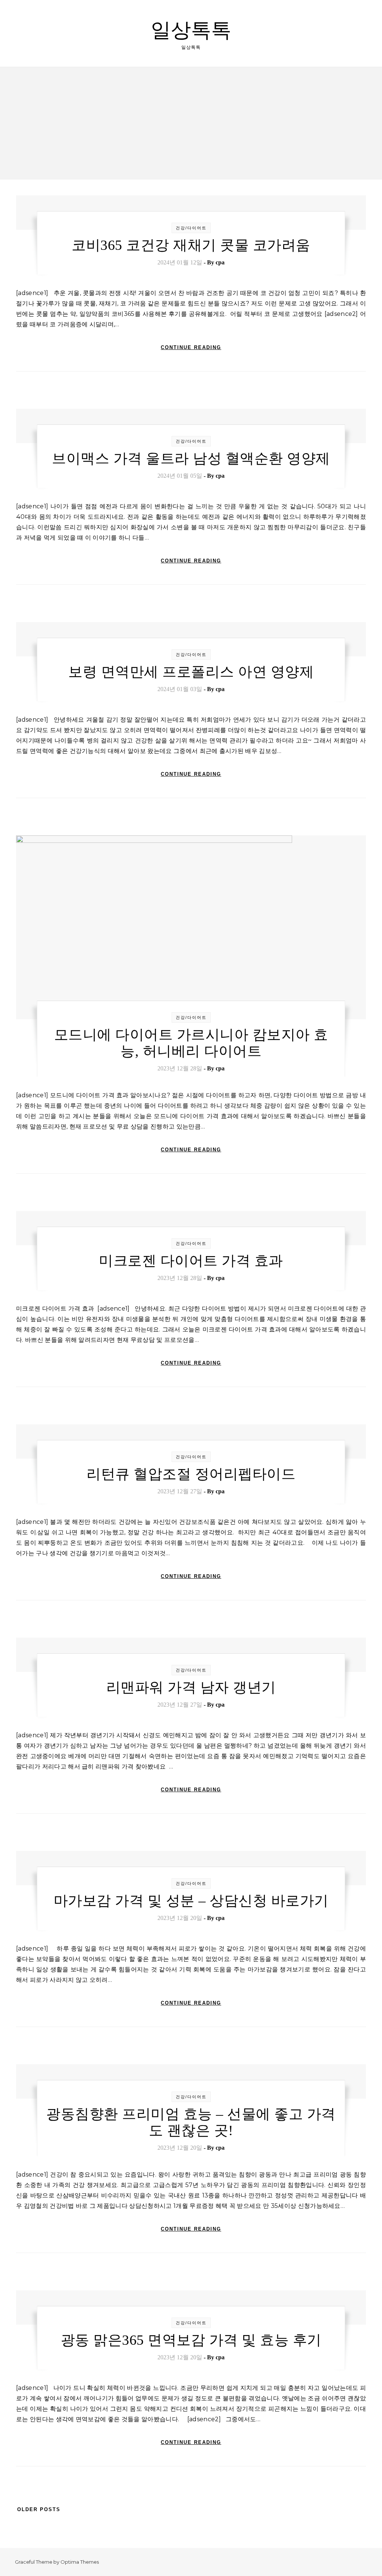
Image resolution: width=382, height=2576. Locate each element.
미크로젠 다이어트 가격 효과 (191, 1261)
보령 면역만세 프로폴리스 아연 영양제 (191, 672)
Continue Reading (191, 347)
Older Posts (38, 2509)
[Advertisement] (191, 123)
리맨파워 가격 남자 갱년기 (191, 1687)
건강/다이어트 (191, 228)
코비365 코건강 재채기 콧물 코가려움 (191, 245)
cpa (220, 262)
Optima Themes (80, 2562)
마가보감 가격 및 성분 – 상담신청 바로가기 (191, 1901)
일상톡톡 (191, 30)
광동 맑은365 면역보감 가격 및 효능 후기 (191, 2340)
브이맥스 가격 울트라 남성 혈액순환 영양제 (191, 458)
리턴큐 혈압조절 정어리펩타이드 (191, 1474)
